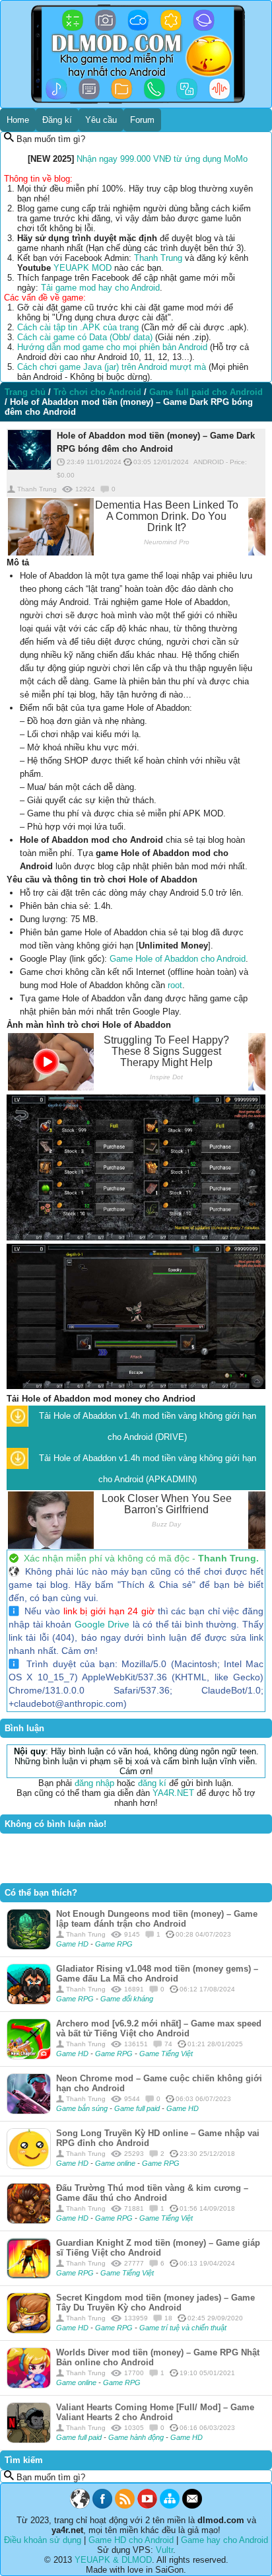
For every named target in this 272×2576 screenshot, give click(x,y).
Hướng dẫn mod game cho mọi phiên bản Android (112, 347)
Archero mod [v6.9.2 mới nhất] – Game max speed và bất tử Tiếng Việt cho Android (159, 2028)
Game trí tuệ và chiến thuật (183, 2328)
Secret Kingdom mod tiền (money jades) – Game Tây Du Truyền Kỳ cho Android (155, 2303)
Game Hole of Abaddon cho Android (178, 959)
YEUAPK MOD (83, 268)
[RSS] (125, 2506)
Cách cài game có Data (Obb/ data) (85, 337)
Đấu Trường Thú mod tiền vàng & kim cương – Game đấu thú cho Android (152, 2193)
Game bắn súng (83, 2108)
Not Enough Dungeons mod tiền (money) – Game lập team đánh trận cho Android (157, 1919)
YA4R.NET (173, 1793)
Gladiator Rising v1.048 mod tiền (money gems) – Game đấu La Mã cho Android (157, 1974)
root (175, 985)
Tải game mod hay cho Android (100, 288)
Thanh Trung (158, 258)
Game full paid (138, 2108)
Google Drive (102, 1624)
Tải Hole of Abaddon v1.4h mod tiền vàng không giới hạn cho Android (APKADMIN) (148, 1469)
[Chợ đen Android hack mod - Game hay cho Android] (80, 2506)
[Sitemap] (170, 2506)
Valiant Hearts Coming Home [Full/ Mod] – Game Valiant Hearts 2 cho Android (155, 2412)
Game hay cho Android (224, 2540)
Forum (142, 120)
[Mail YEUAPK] (192, 2506)
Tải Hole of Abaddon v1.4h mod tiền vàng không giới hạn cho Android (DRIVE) (148, 1426)
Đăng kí (57, 120)
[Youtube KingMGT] (147, 2506)
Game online (116, 2163)
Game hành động (137, 2437)
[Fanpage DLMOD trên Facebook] (102, 2506)
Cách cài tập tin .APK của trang (78, 327)
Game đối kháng (127, 1999)
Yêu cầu (101, 120)
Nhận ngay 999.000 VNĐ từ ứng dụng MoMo (162, 159)
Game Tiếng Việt (166, 2054)
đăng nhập (94, 1783)
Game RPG (114, 1944)
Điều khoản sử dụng (43, 2540)
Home (18, 120)
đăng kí (152, 1783)
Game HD (73, 1944)
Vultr (164, 2550)
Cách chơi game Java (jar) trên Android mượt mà (112, 367)
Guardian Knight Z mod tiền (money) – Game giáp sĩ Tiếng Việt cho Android (158, 2248)
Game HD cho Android (131, 2540)
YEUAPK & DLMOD (113, 2560)
